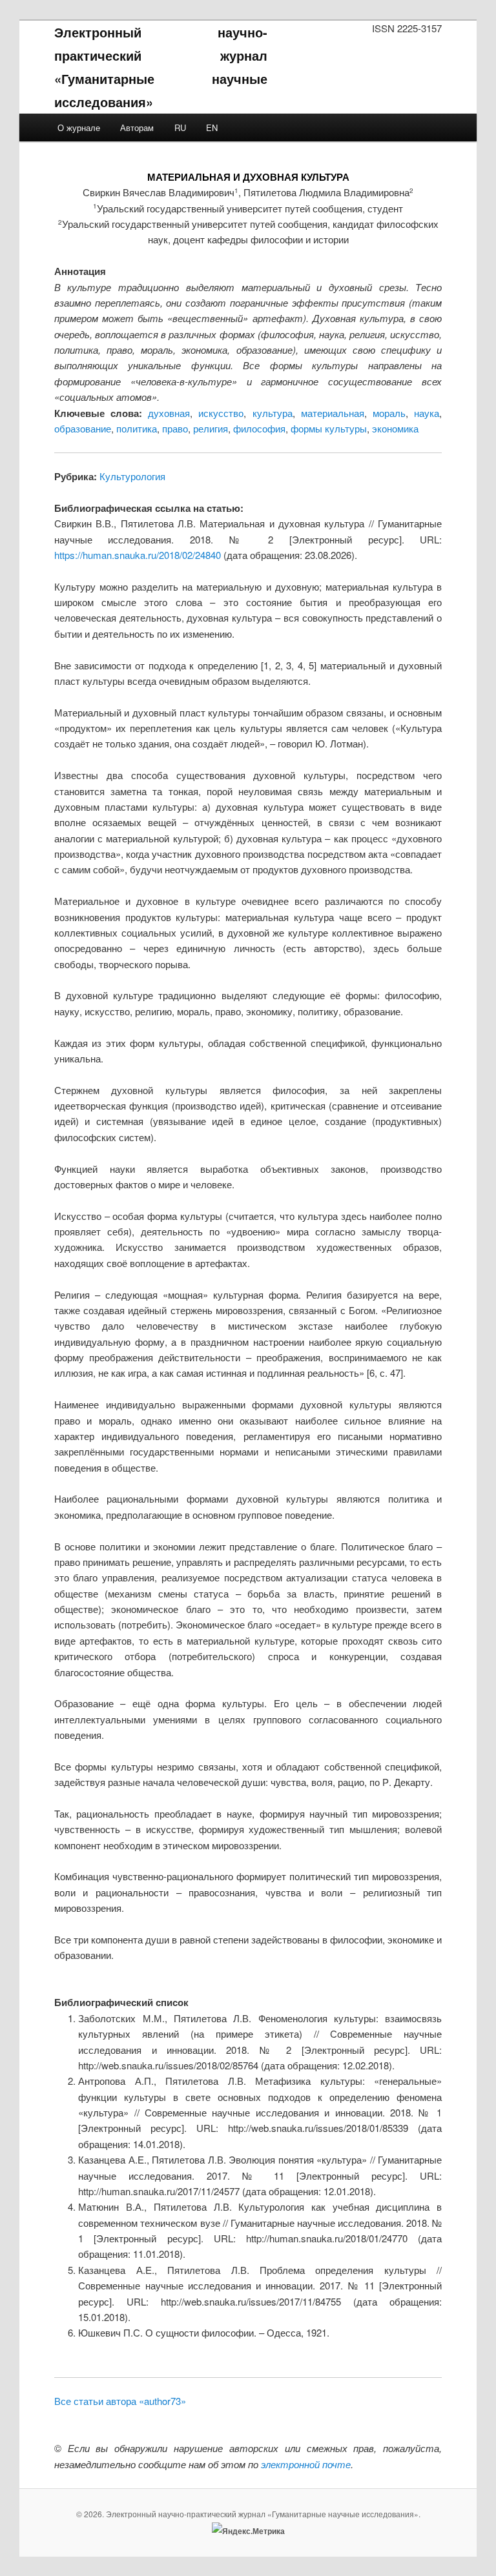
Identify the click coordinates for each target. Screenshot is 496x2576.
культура (273, 413)
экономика (395, 428)
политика (137, 428)
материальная (333, 413)
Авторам (137, 127)
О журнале (79, 127)
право (175, 428)
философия (259, 428)
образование (83, 428)
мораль (389, 413)
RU (180, 127)
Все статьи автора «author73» (120, 2401)
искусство (221, 413)
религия (211, 428)
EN (212, 127)
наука (427, 413)
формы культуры (329, 428)
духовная (169, 413)
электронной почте (306, 2464)
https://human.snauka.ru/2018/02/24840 (138, 555)
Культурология (132, 476)
